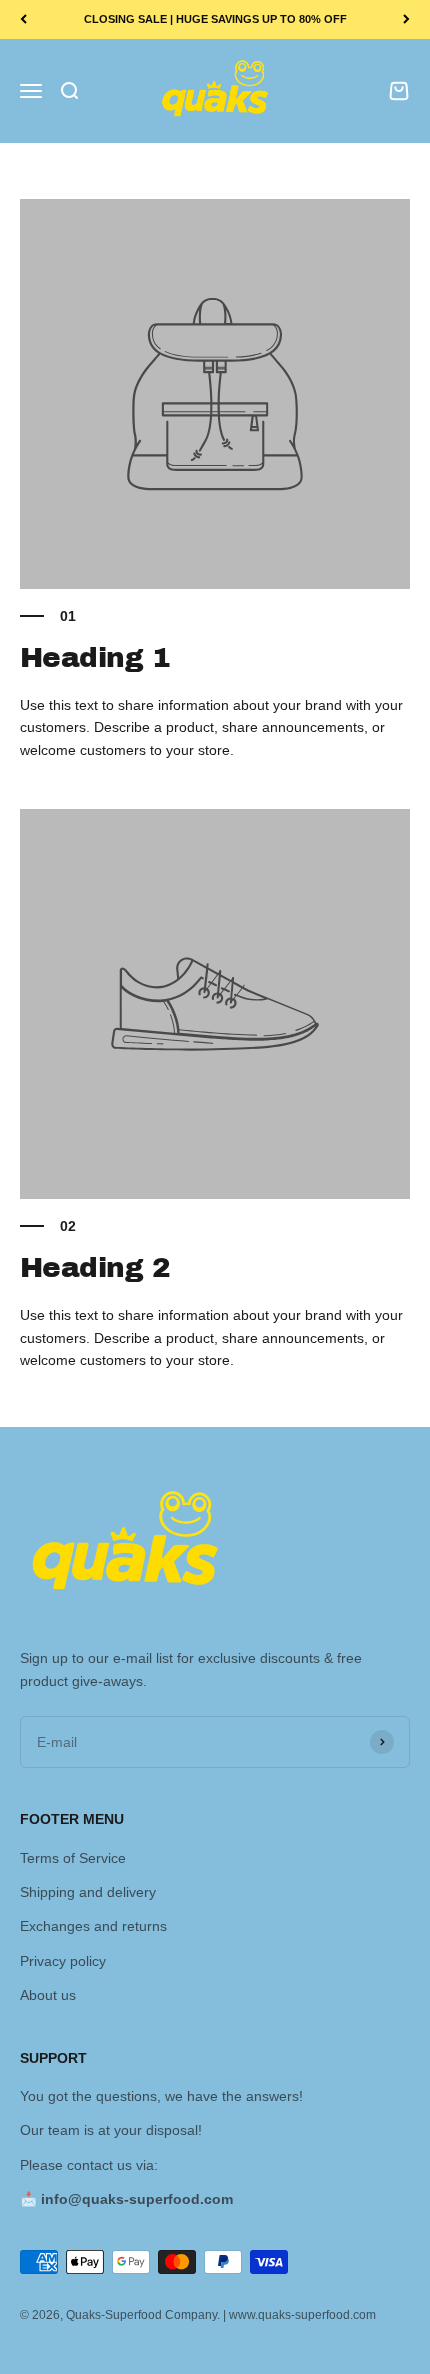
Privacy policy (63, 1961)
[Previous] (23, 19)
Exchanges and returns (93, 1926)
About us (48, 1995)
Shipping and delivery (88, 1892)
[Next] (406, 19)
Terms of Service (73, 1858)
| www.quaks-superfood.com (299, 2315)
